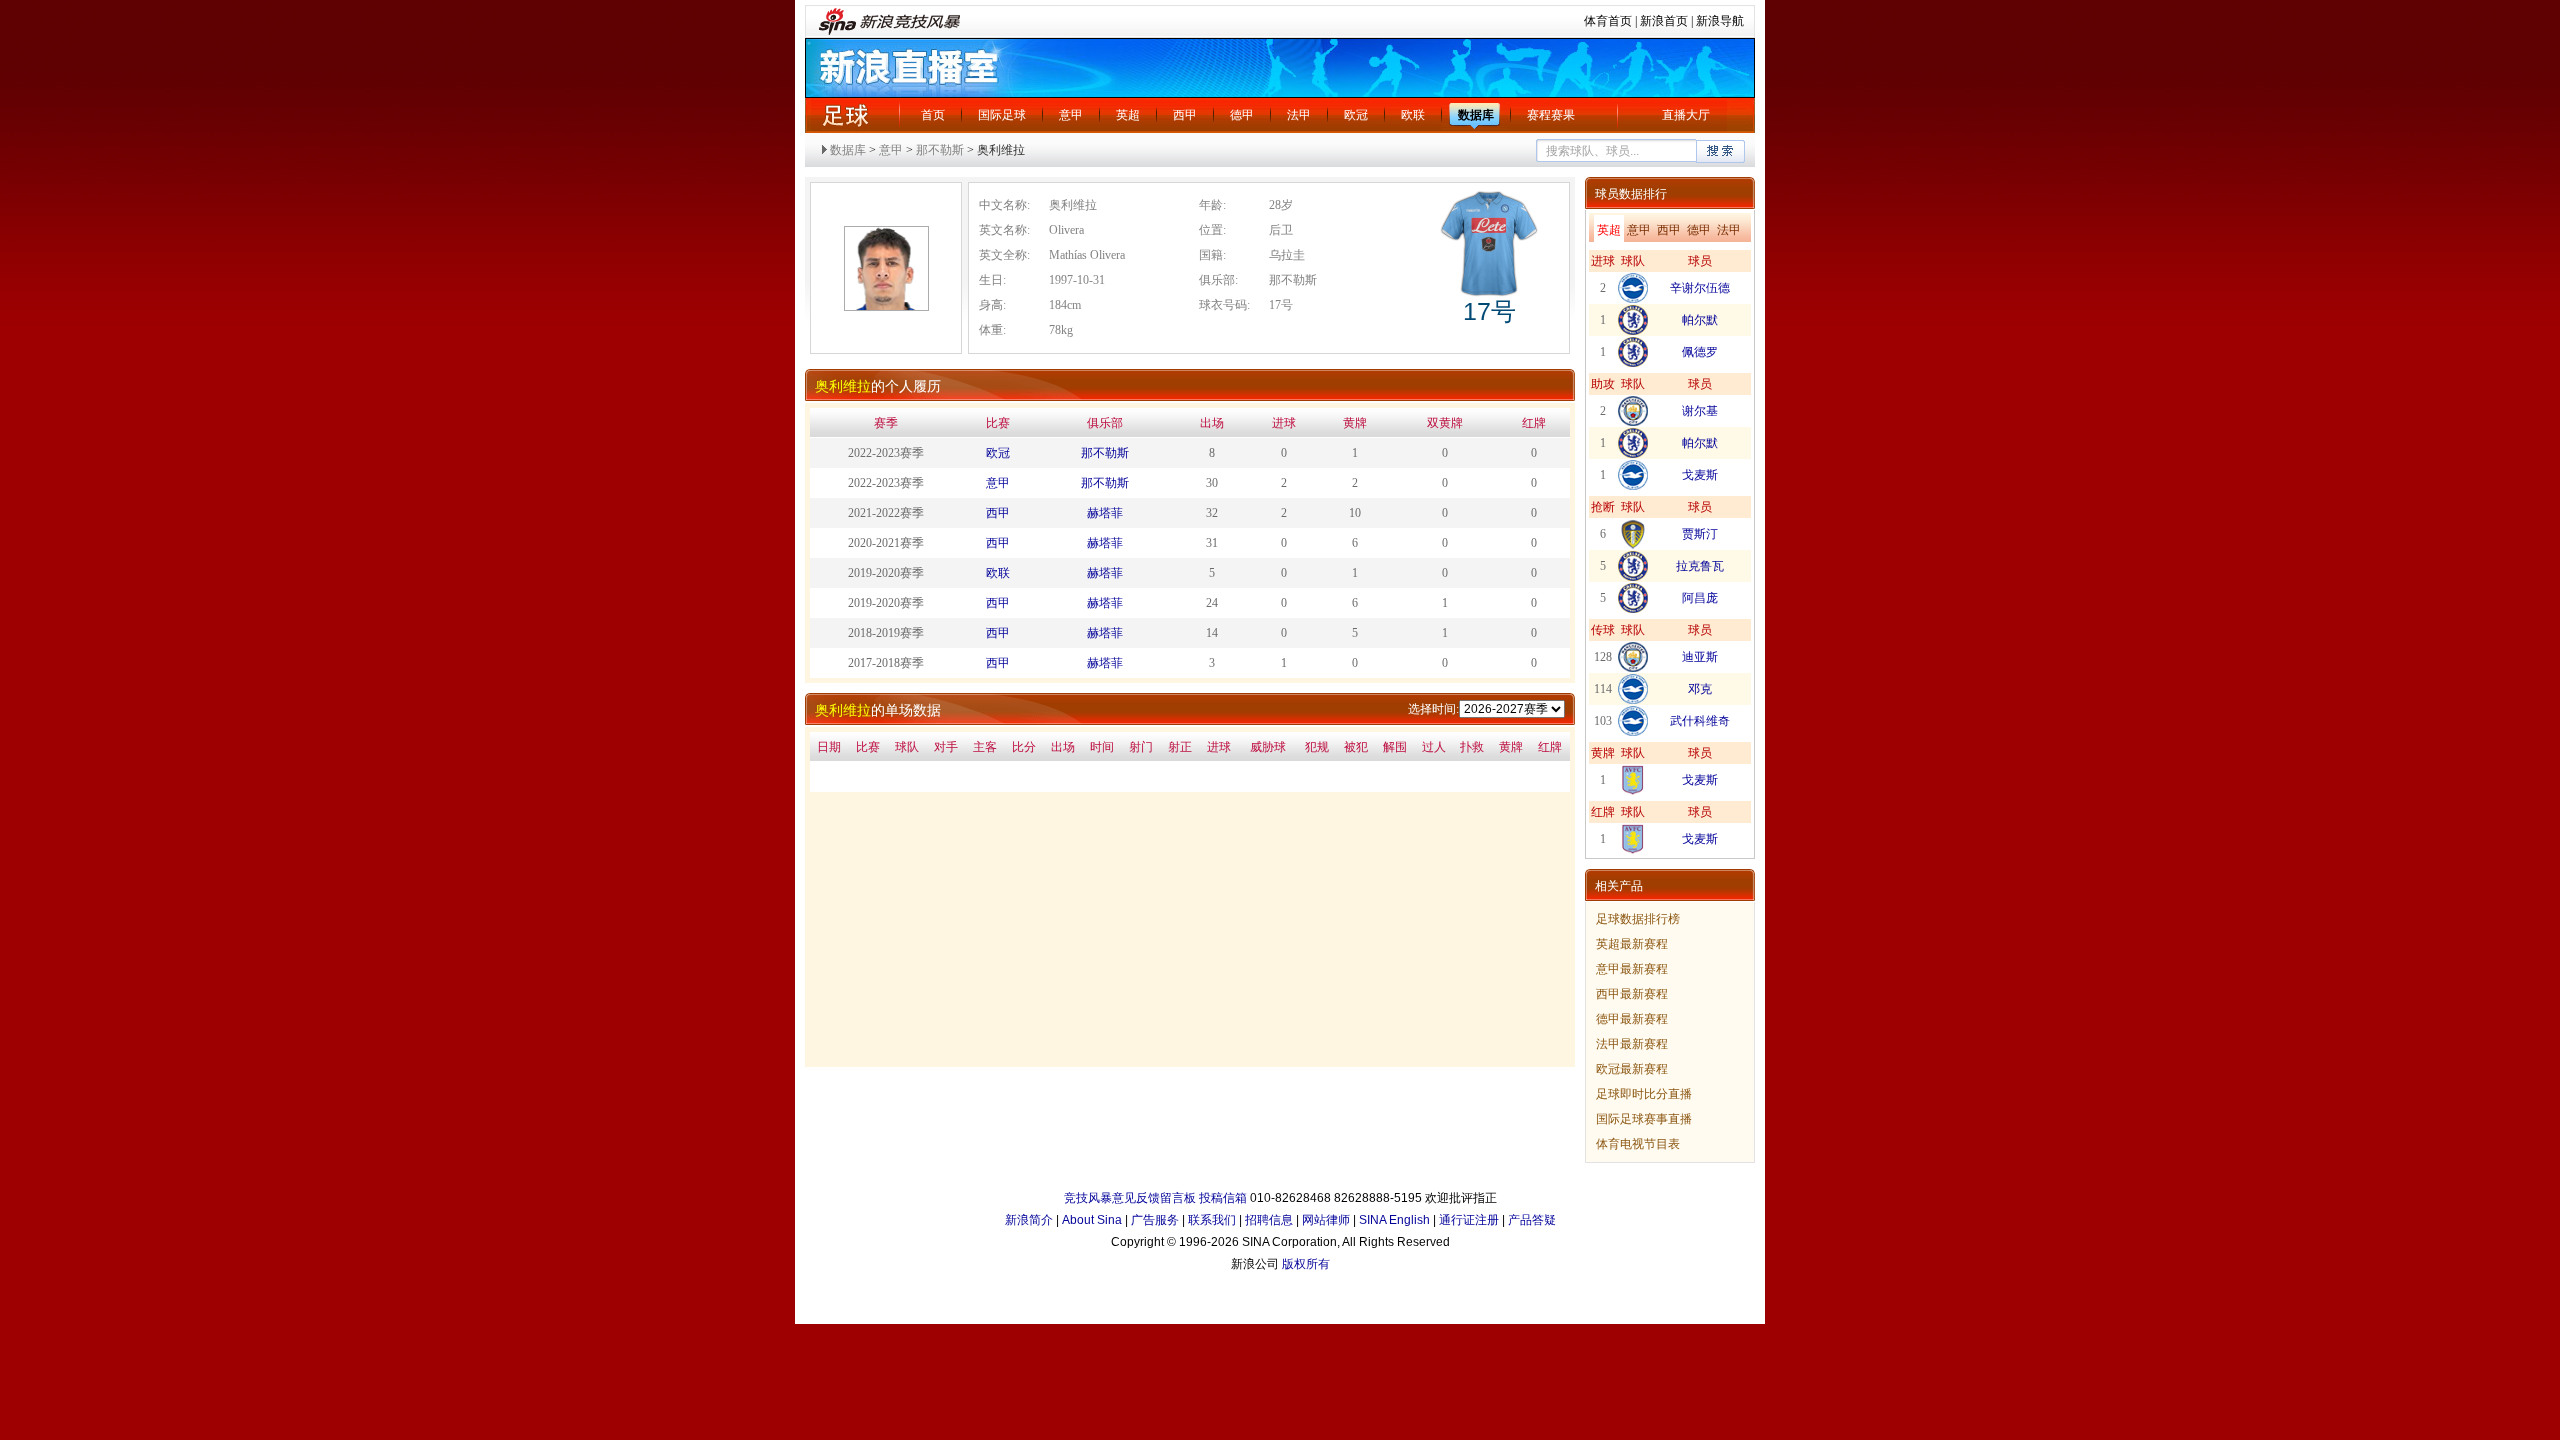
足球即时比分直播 (1644, 1094)
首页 (933, 115)
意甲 (1071, 115)
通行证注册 (1469, 1220)
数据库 (1476, 115)
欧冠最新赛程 (1632, 1069)
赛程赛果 (1551, 115)
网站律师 (1326, 1220)
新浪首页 (1664, 21)
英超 (1128, 115)
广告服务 (1155, 1220)
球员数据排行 (1631, 194)
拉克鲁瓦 (1700, 566)
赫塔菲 (1105, 513)
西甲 (1185, 115)
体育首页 (1608, 21)
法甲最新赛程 (1632, 1044)
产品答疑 (1532, 1220)
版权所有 (1306, 1264)
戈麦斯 (1700, 475)
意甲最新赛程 (1632, 969)
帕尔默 (1700, 320)
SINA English (1394, 1220)
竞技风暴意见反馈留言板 (1130, 1198)
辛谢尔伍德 (1700, 288)
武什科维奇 (1700, 721)
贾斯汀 (1700, 534)
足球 (845, 115)
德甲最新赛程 (1632, 1019)
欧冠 (1356, 115)
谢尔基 (1700, 411)
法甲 (1299, 115)
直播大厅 (1686, 115)
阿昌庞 (1700, 598)
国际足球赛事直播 (1644, 1119)
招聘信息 (1269, 1220)
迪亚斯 (1700, 657)
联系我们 (1212, 1220)
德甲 (1242, 115)
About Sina (1092, 1220)
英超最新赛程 (1632, 944)
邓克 (1700, 689)
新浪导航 (1720, 21)
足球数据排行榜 (1638, 919)
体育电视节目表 (1638, 1144)
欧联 (1413, 115)
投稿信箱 (1223, 1198)
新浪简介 (1029, 1220)
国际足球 (1002, 115)
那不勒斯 (940, 150)
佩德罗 (1700, 352)
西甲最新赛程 (1632, 994)
